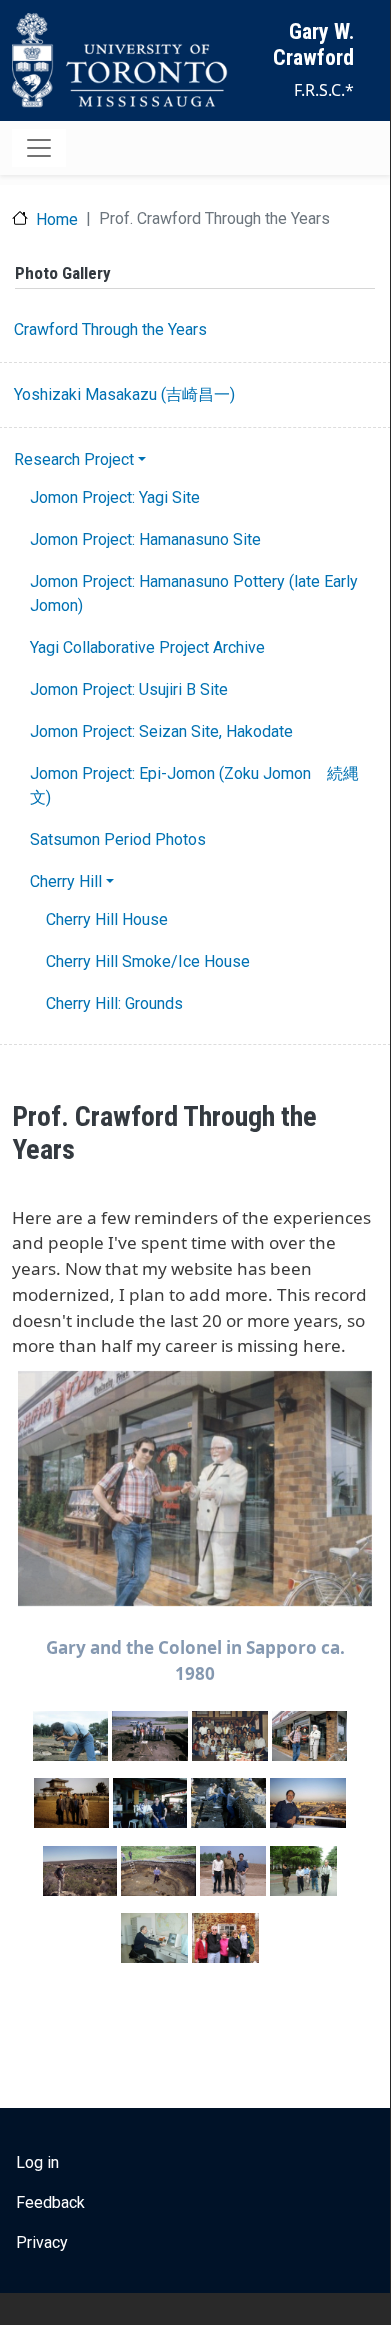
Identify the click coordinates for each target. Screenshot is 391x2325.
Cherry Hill (66, 881)
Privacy (42, 2242)
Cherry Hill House (107, 919)
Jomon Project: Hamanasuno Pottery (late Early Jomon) (194, 593)
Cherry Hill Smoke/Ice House (148, 961)
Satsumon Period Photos (118, 839)
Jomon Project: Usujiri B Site (129, 689)
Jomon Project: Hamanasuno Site (145, 539)
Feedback (50, 2202)
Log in (37, 2162)
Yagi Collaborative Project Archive (147, 647)
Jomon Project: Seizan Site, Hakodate (161, 731)
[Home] (120, 60)
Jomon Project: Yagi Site (115, 497)
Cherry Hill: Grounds (114, 1003)
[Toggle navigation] (39, 148)
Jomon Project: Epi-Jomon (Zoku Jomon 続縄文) (194, 785)
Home (57, 219)
